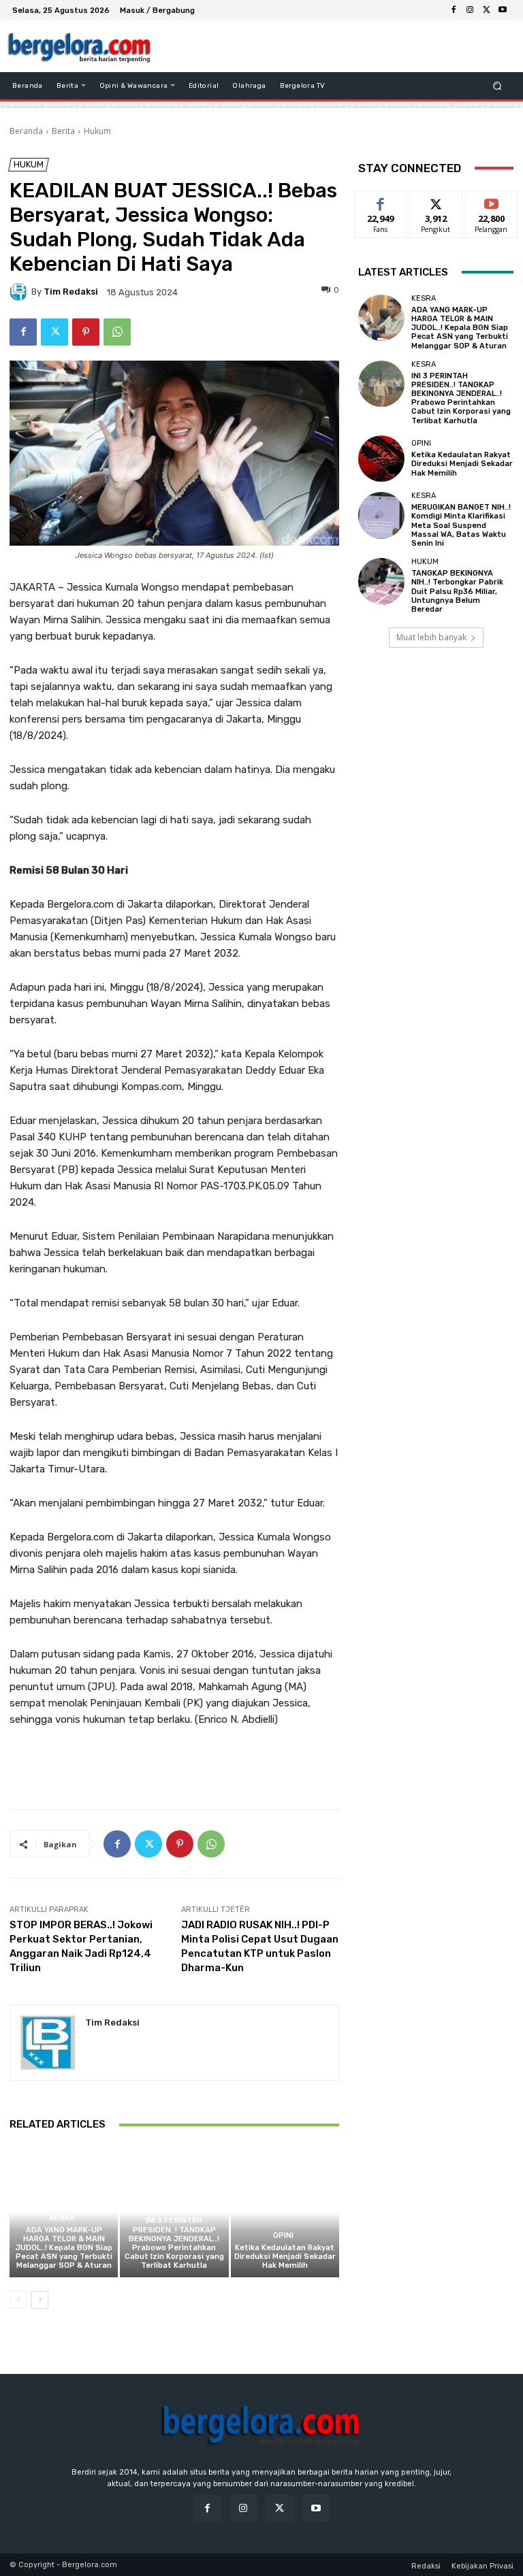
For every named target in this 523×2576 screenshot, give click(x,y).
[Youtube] (503, 10)
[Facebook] (454, 10)
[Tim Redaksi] (20, 292)
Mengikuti (436, 201)
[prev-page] (18, 2300)
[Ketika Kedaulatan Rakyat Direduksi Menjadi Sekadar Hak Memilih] (285, 2212)
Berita (63, 131)
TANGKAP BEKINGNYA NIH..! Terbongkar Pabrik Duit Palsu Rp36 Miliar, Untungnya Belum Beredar (457, 591)
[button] (497, 85)
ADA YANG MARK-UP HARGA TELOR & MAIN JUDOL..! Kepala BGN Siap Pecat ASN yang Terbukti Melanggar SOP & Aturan (64, 2248)
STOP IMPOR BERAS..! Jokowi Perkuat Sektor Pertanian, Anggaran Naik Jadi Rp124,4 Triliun (81, 1946)
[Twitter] (486, 10)
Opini (283, 2235)
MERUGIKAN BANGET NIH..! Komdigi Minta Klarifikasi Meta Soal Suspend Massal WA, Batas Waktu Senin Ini (461, 525)
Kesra (62, 2218)
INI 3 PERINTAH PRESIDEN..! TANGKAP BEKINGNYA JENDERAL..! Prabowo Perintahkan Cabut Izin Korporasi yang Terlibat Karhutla (174, 2243)
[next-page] (40, 2300)
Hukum (97, 131)
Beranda (26, 131)
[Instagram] (470, 10)
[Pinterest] (86, 332)
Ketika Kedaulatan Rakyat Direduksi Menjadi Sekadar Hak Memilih (285, 2257)
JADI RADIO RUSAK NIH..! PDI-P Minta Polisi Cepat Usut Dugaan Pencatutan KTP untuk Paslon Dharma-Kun (260, 1946)
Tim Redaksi (71, 292)
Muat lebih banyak (431, 637)
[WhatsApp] (117, 332)
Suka (381, 201)
